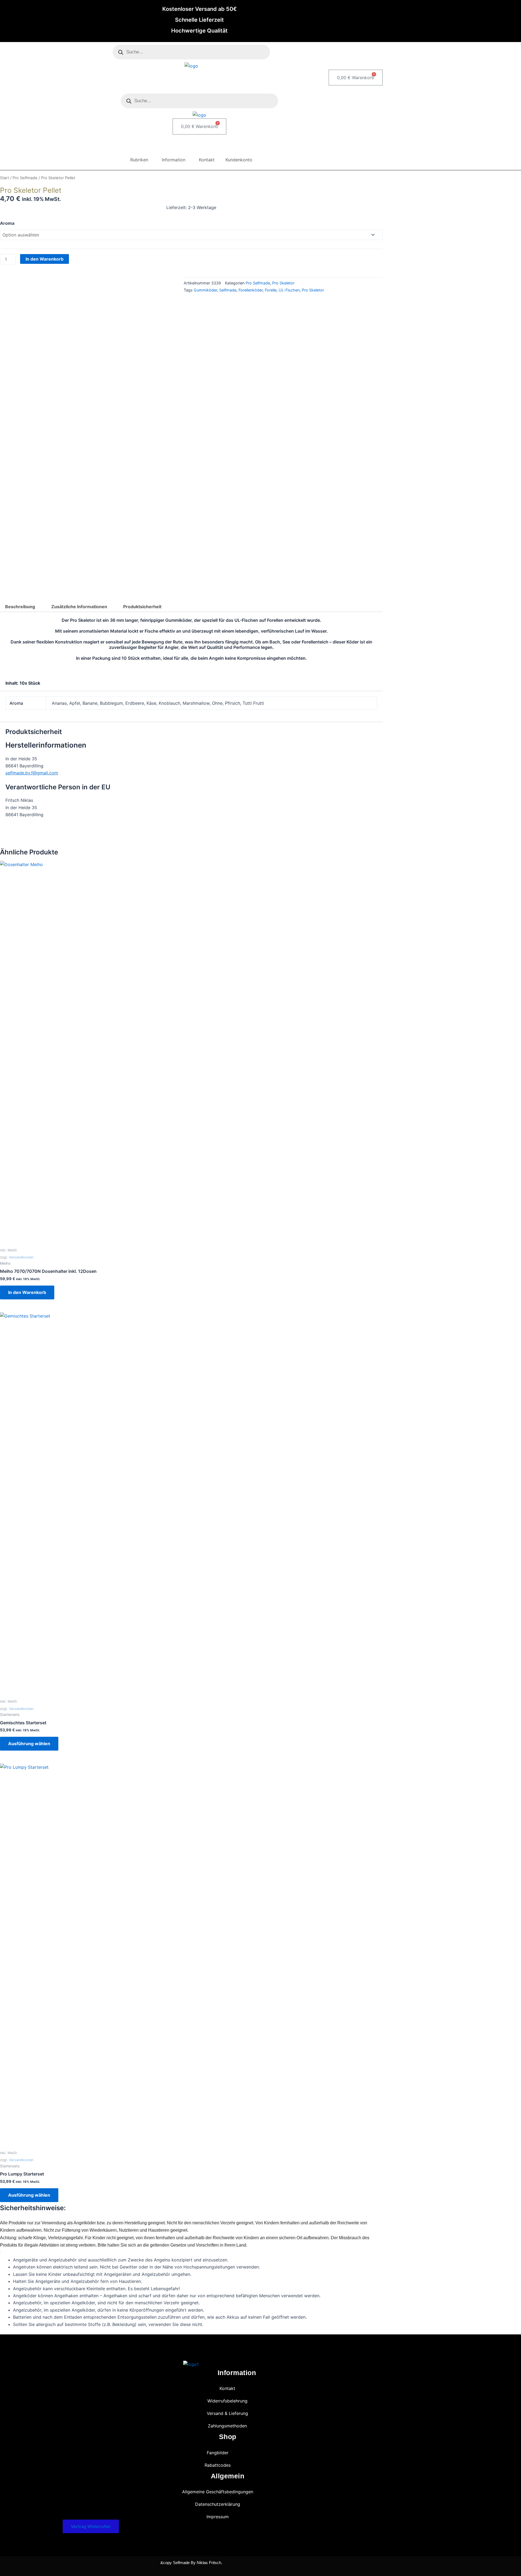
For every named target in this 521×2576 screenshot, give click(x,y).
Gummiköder (205, 290)
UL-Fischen (289, 290)
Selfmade (228, 290)
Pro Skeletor (283, 283)
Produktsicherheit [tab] (142, 607)
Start (4, 178)
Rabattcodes (218, 2465)
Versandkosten (21, 1257)
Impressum (218, 2517)
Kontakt (207, 160)
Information (174, 160)
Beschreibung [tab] (20, 607)
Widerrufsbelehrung (227, 2401)
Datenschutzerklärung (218, 2504)
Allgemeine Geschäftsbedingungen (218, 2492)
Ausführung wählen (29, 1744)
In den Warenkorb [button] (27, 1292)
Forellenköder (251, 290)
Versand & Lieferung (227, 2413)
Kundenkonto (239, 160)
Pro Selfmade (25, 178)
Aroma (7, 223)
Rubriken (139, 160)
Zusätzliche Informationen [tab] (79, 607)
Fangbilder (218, 2453)
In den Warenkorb (45, 259)
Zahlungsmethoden (227, 2426)
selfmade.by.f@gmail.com (32, 773)
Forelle (271, 290)
